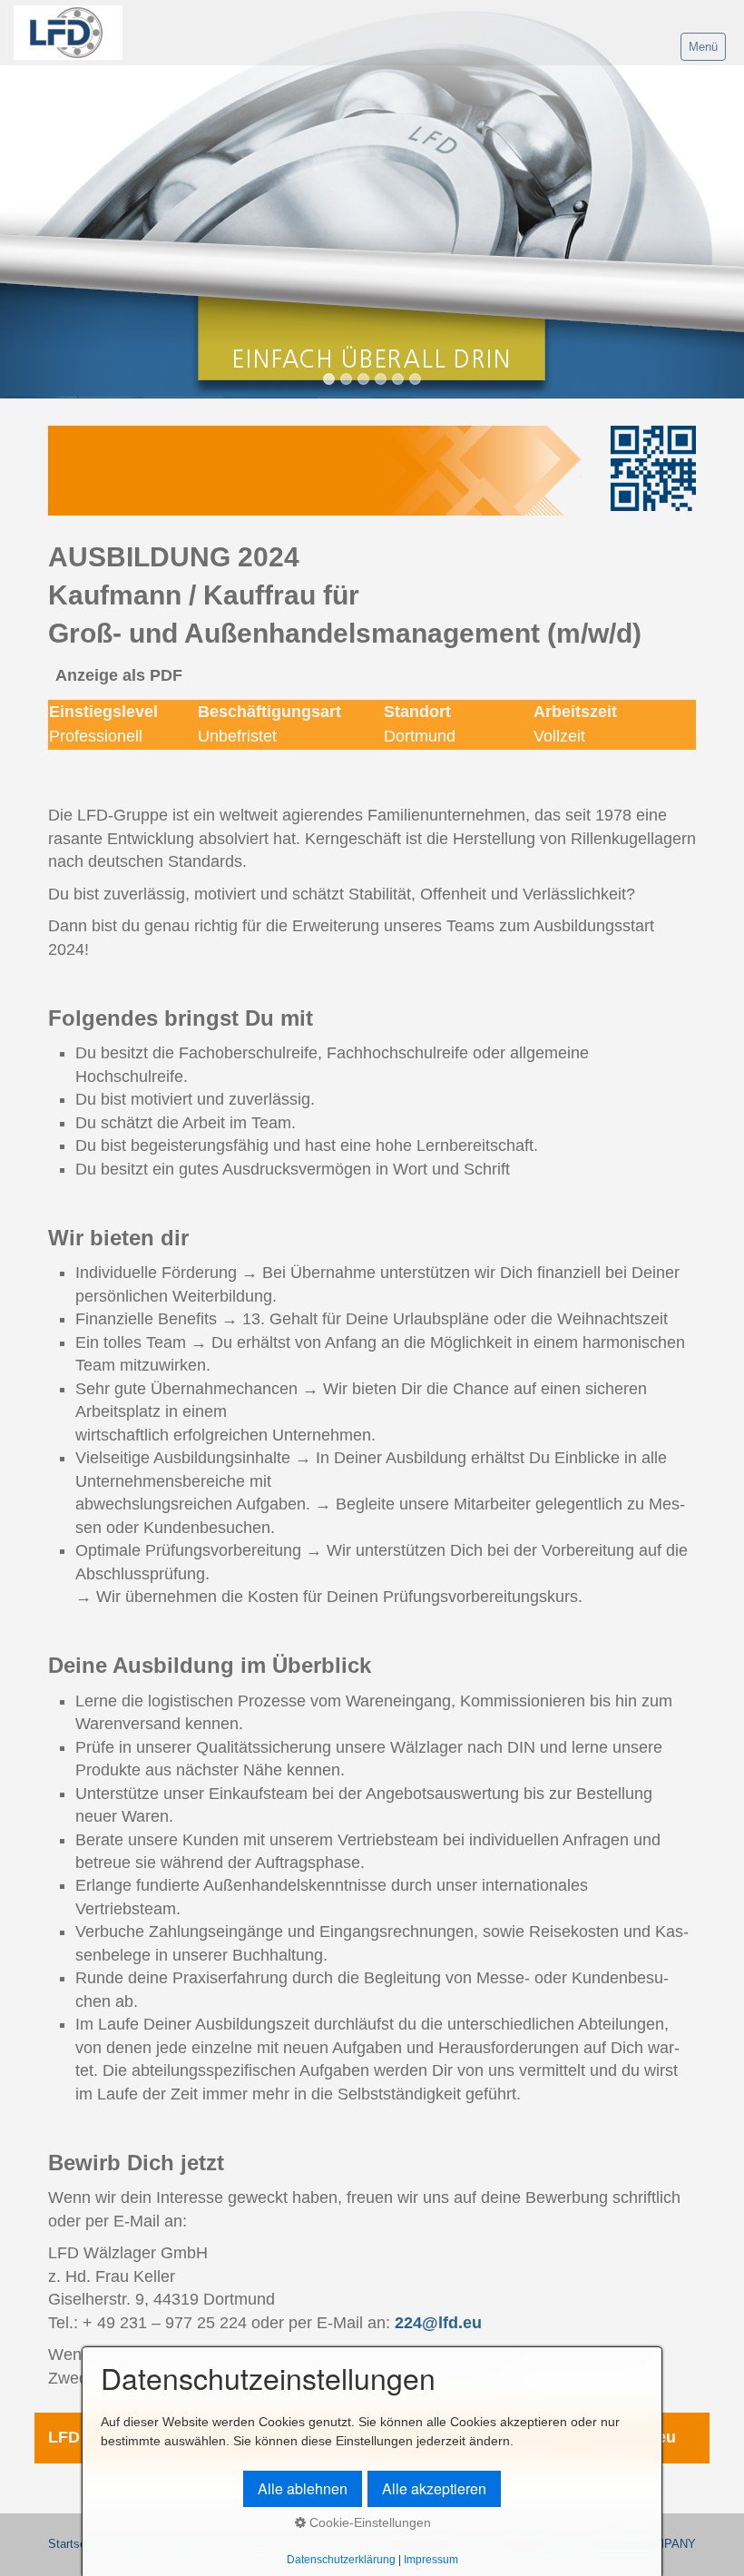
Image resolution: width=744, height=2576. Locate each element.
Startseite (73, 2544)
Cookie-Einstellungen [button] (368, 2522)
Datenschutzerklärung (341, 2559)
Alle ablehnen (303, 2488)
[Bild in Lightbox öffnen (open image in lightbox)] (316, 471)
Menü (703, 47)
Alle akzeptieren (434, 2488)
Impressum (431, 2559)
